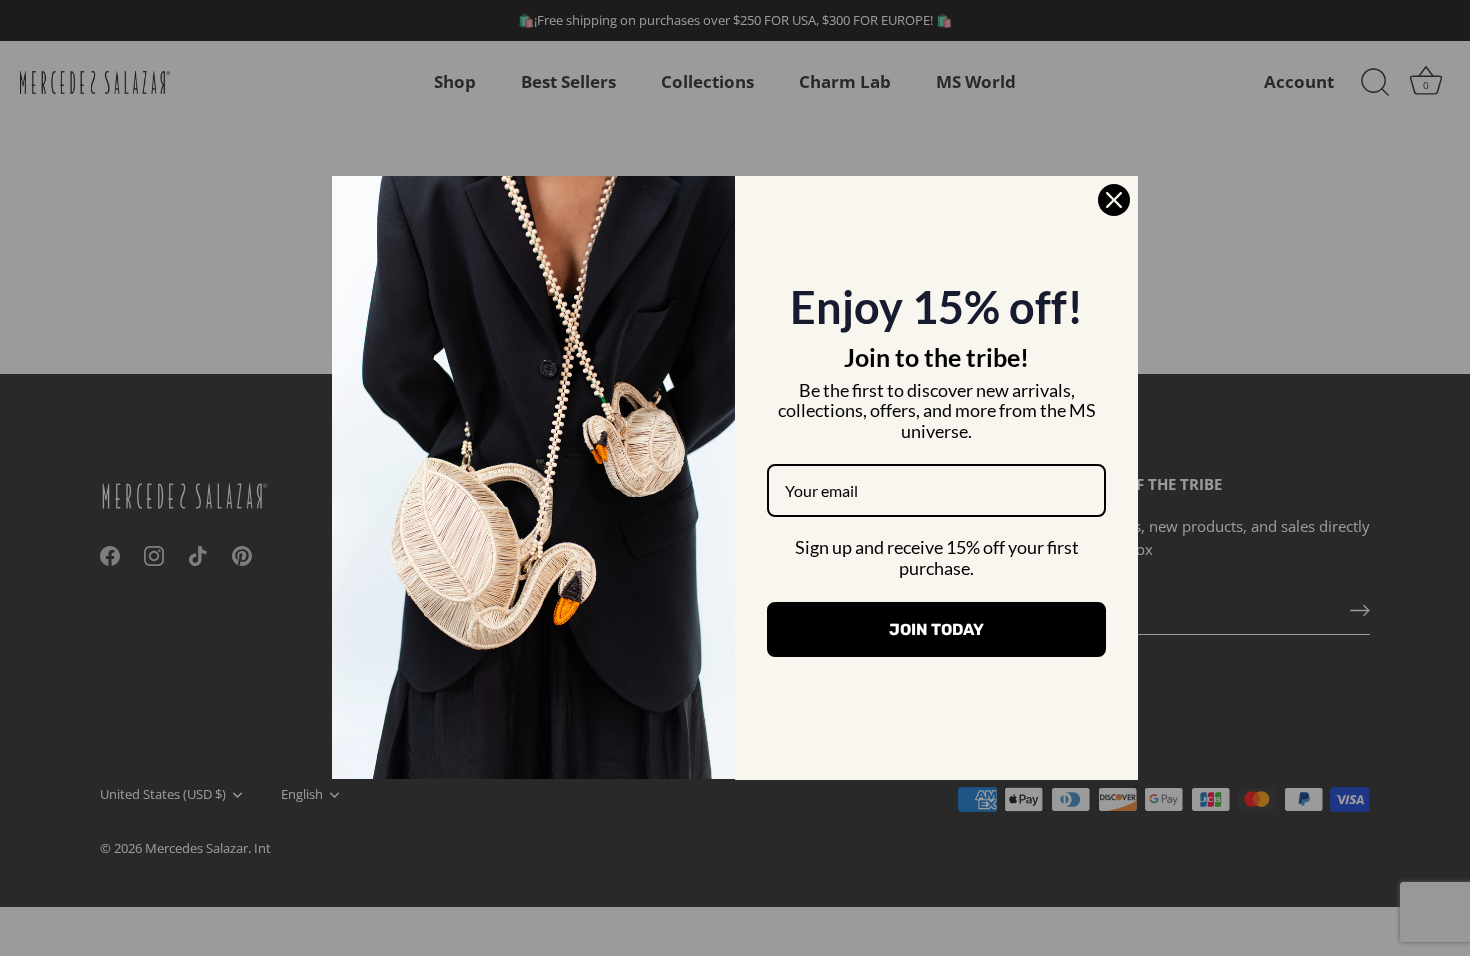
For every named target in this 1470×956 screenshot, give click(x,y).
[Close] (1114, 200)
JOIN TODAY (936, 629)
